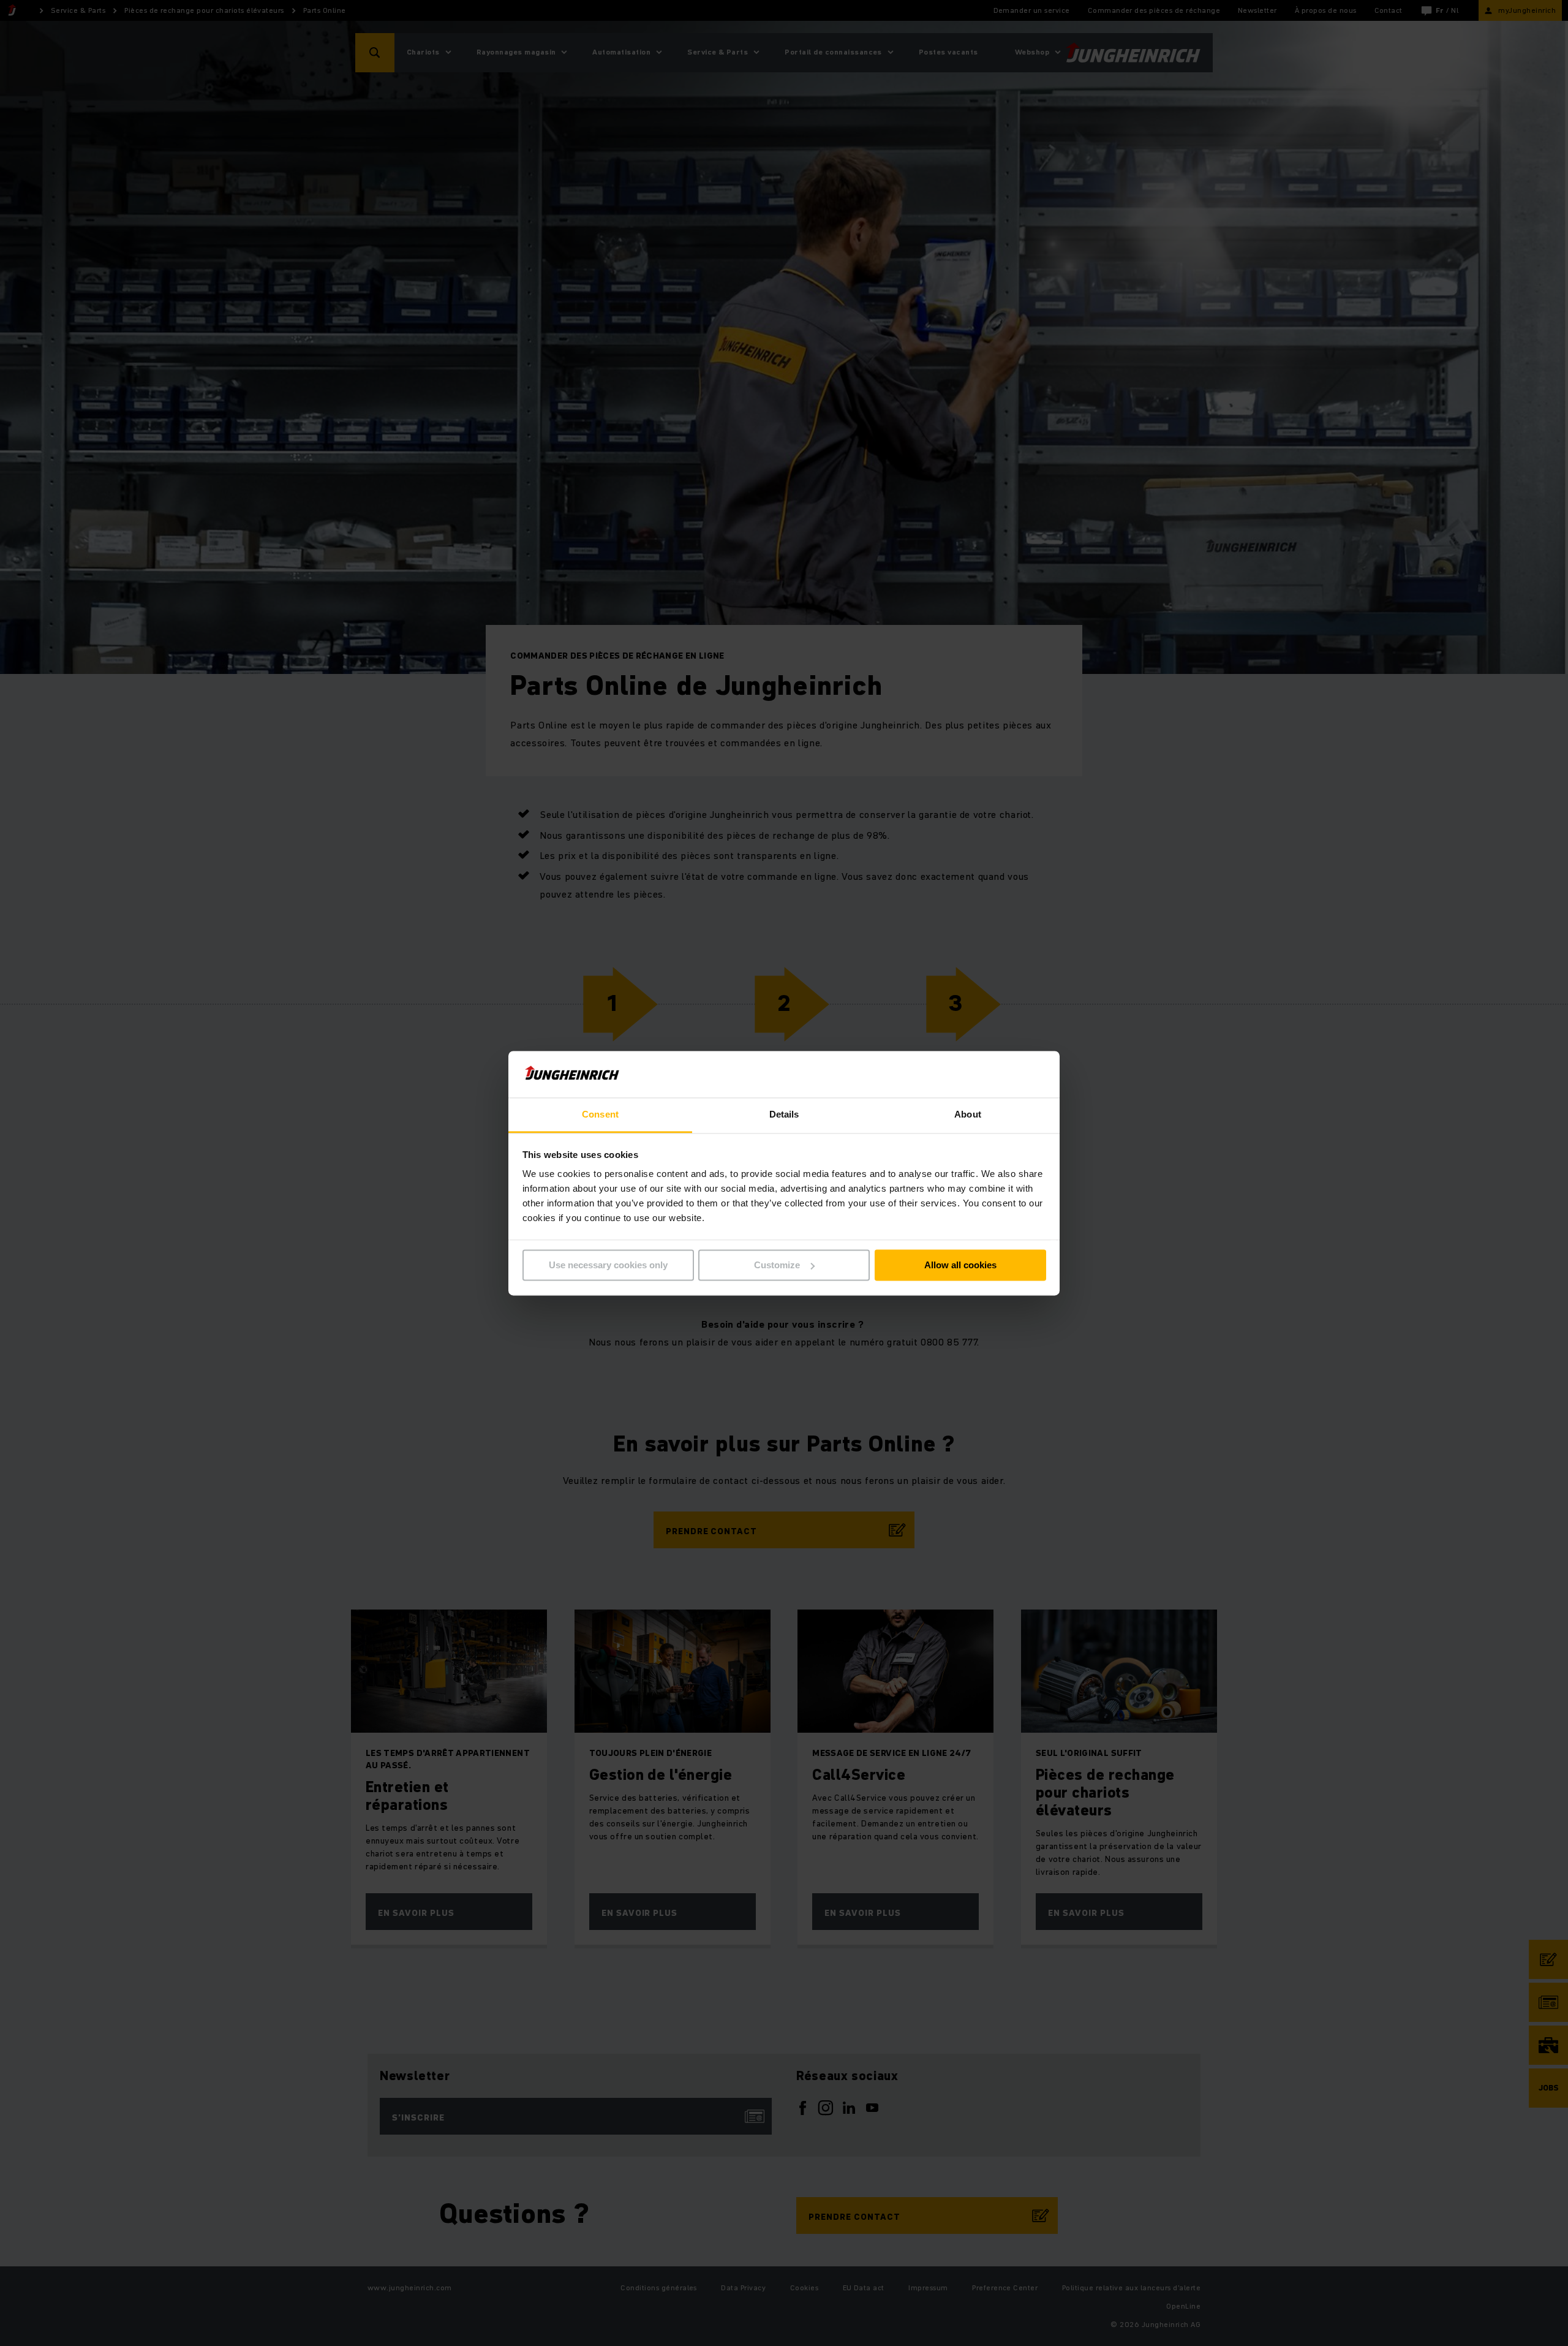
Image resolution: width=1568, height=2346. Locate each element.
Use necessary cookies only (608, 1265)
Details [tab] (784, 1115)
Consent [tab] (600, 1115)
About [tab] (968, 1115)
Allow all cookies (960, 1265)
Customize (777, 1265)
